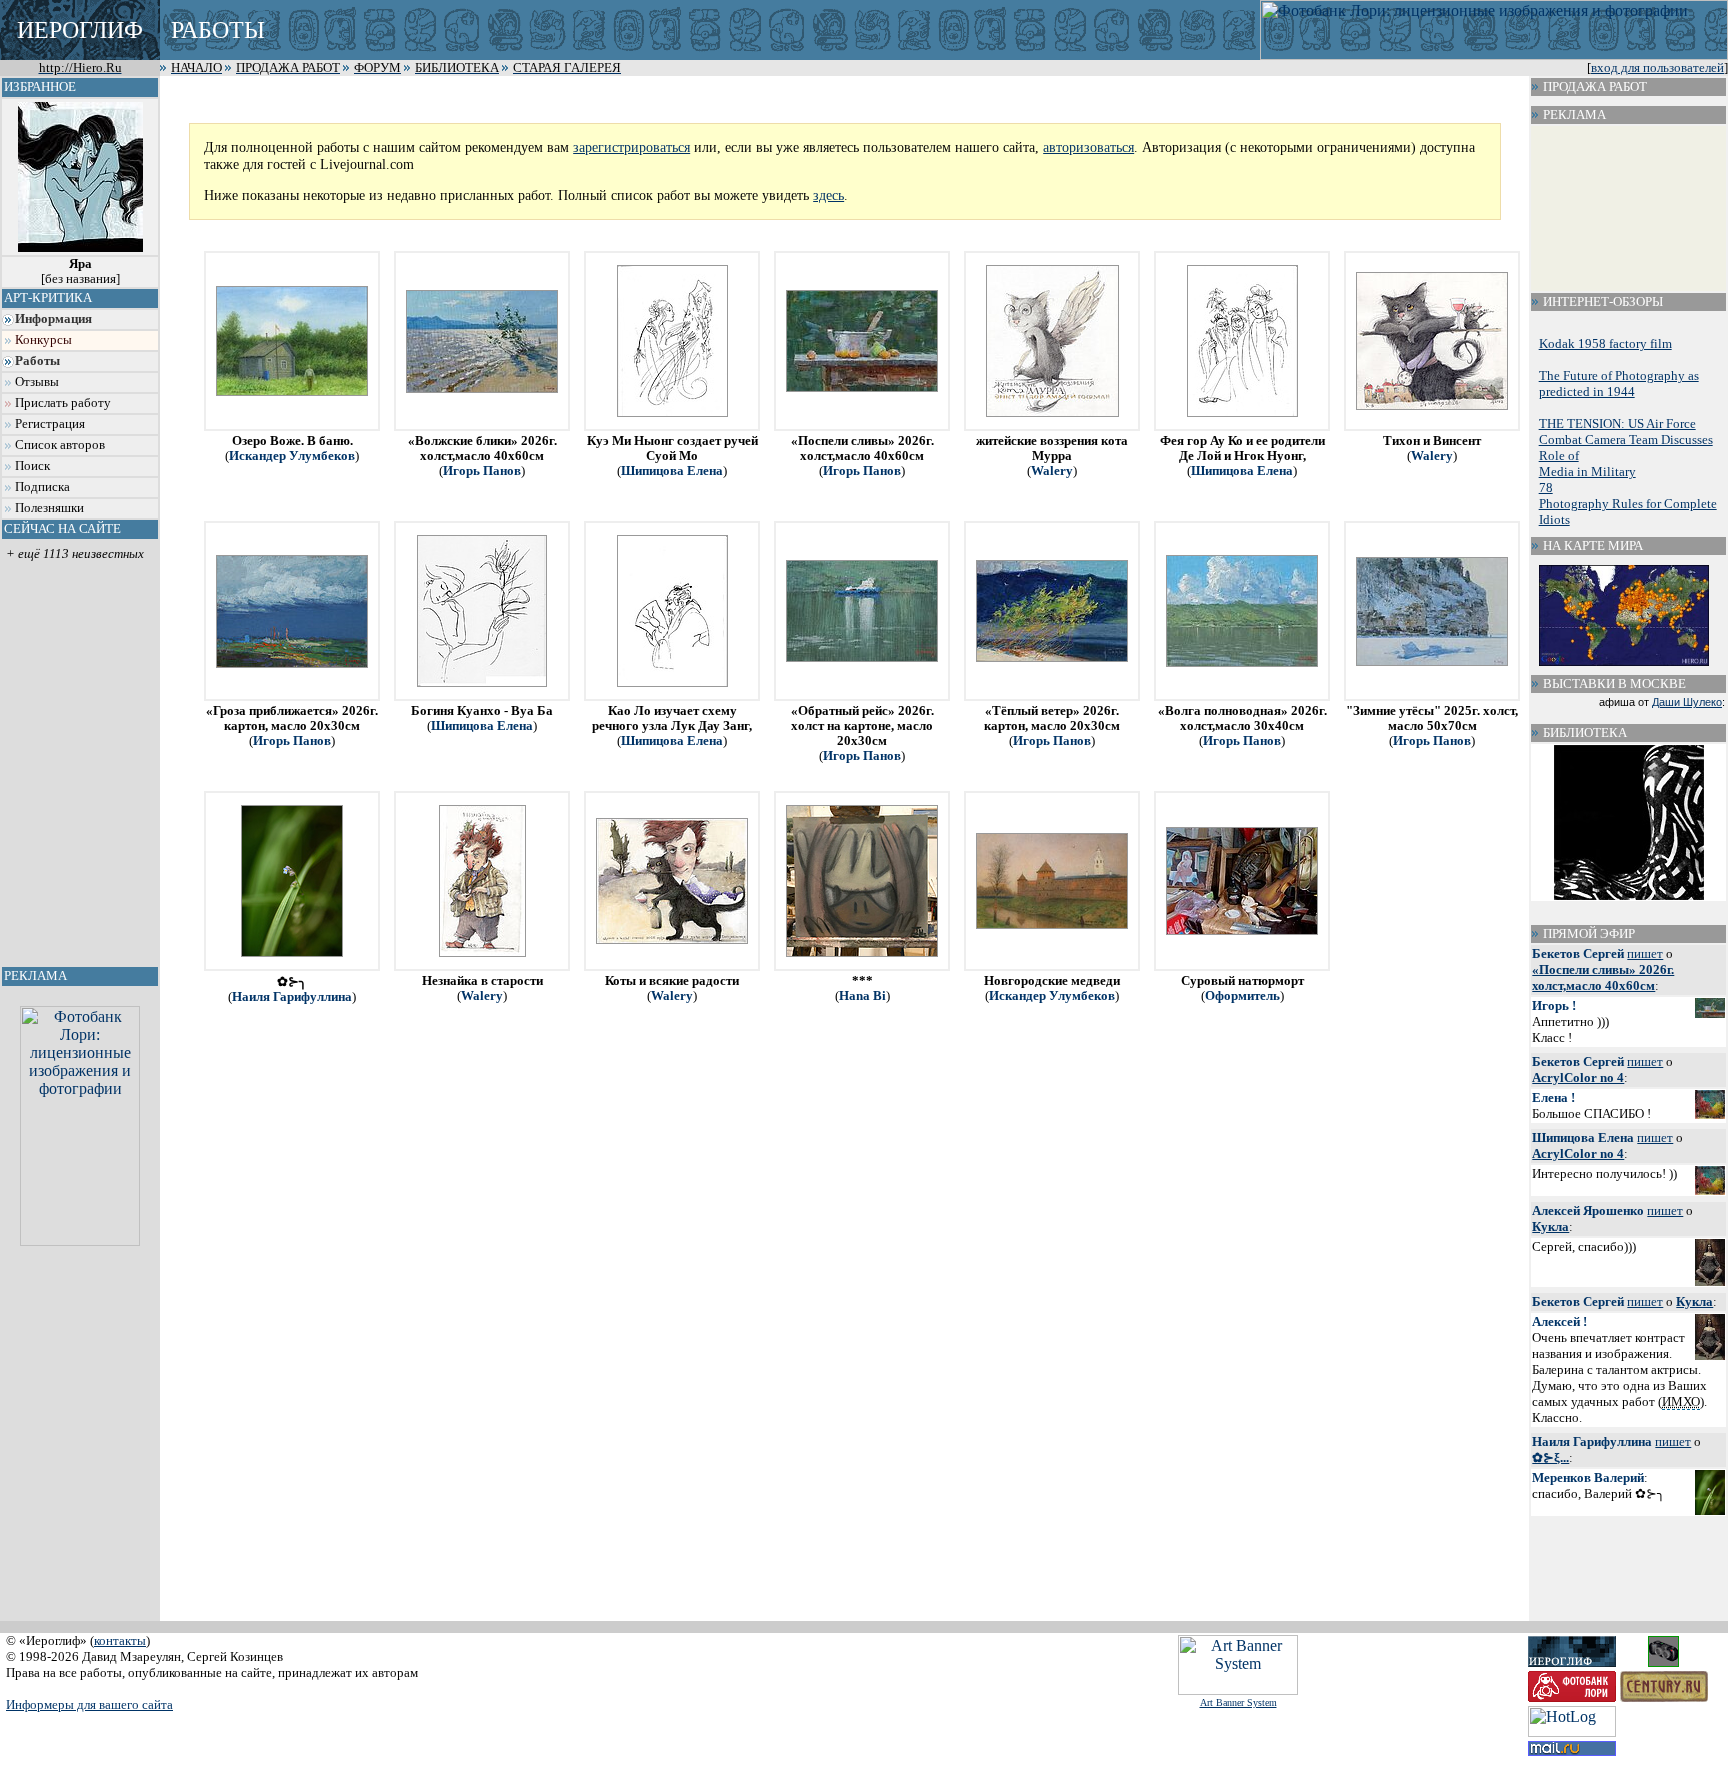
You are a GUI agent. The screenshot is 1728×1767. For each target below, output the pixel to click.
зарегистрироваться (631, 147)
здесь (828, 195)
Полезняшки (49, 508)
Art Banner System (1238, 1702)
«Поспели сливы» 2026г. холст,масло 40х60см (1603, 977)
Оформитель (1242, 996)
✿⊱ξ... (1550, 1457)
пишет (1645, 953)
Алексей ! (1559, 1321)
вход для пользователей (1657, 68)
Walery (1052, 471)
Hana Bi (862, 996)
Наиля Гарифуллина (292, 997)
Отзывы (37, 382)
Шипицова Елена (672, 471)
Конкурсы (43, 340)
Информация (53, 319)
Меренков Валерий (1588, 1477)
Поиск (32, 466)
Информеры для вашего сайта (89, 1704)
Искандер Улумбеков (292, 456)
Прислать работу (63, 403)
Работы (37, 361)
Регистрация (50, 424)
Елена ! (1553, 1097)
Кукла (1550, 1226)
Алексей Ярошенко (1588, 1210)
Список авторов (60, 445)
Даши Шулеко (1687, 702)
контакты (120, 1640)
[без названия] (80, 271)
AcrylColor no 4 (1578, 1077)
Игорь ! (1554, 1005)
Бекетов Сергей (1578, 953)
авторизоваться (1088, 147)
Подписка (42, 487)
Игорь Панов (482, 471)
